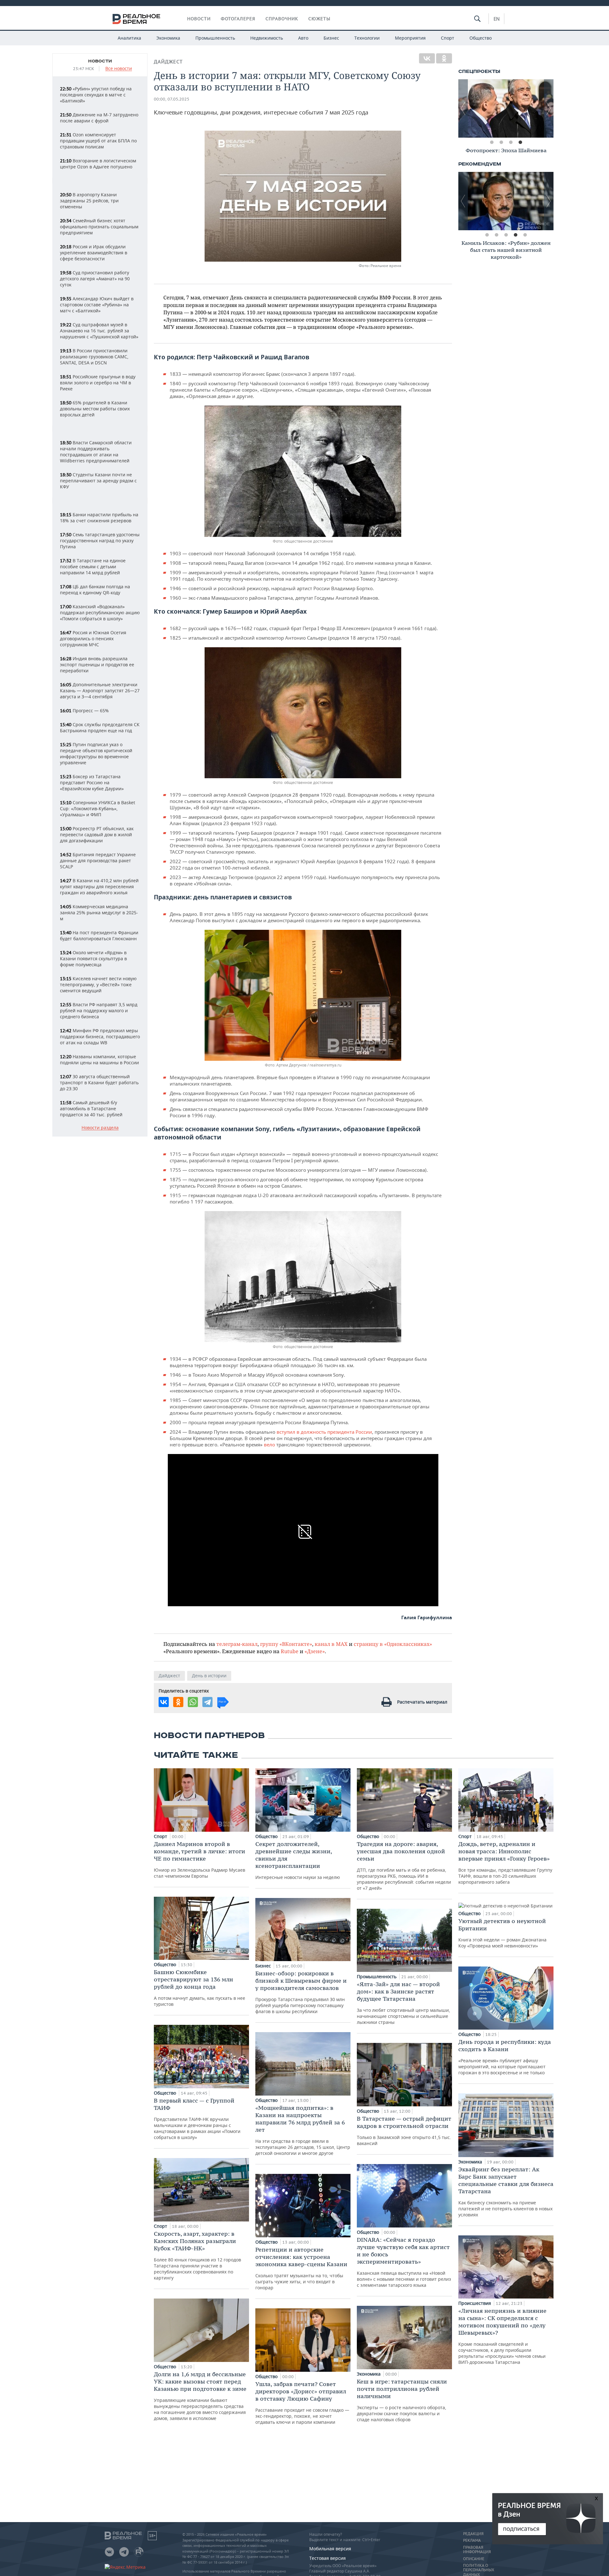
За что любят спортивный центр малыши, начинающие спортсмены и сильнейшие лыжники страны (403, 2003)
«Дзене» (315, 1651)
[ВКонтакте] (427, 58)
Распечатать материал (422, 1702)
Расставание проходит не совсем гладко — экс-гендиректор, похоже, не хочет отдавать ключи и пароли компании (302, 2403)
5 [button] (525, 235)
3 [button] (511, 142)
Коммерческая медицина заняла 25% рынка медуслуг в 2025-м (99, 913)
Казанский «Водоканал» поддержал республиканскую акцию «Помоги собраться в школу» (100, 613)
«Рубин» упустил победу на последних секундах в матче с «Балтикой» (96, 95)
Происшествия (475, 2303)
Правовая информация (477, 2550)
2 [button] (501, 142)
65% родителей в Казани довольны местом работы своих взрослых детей (95, 409)
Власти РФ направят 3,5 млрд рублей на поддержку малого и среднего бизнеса (99, 1011)
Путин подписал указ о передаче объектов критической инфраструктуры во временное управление (96, 753)
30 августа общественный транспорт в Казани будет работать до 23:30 (99, 1083)
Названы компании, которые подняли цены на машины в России (99, 1060)
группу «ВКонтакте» (286, 1644)
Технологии (367, 38)
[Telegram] (207, 1702)
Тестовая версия (327, 2558)
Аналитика (129, 38)
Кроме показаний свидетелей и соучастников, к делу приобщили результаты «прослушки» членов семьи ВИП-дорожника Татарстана (502, 2336)
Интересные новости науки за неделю (298, 1860)
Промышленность (215, 38)
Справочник (282, 19)
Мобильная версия (330, 2549)
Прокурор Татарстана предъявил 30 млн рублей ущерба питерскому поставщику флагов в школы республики (301, 1992)
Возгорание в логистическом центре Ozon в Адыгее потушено (98, 164)
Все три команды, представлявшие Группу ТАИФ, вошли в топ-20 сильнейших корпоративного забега (505, 1863)
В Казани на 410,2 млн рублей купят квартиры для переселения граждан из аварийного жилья (99, 887)
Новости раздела (100, 1128)
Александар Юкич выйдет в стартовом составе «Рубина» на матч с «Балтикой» (97, 305)
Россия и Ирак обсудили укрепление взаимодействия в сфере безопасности (94, 253)
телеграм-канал (237, 1644)
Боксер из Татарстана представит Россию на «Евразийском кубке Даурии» (92, 783)
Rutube (290, 1651)
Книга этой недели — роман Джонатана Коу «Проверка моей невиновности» (502, 1933)
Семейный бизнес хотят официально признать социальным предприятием (99, 227)
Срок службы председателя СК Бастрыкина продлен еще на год (100, 727)
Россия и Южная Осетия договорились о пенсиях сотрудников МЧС (93, 639)
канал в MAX (331, 1644)
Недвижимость (267, 38)
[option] (506, 108)
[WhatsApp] (193, 1702)
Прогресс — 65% (84, 711)
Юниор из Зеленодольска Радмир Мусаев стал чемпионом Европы (200, 1860)
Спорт (448, 38)
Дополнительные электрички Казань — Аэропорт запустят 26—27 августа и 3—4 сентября (100, 691)
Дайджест (168, 62)
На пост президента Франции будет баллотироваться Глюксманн (99, 936)
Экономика (168, 38)
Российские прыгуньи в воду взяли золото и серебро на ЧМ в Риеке (98, 383)
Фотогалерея (238, 19)
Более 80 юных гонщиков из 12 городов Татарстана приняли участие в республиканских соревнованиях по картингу (197, 2255)
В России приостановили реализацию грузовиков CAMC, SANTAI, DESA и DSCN (94, 357)
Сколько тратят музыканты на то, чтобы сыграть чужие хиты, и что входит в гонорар (301, 2268)
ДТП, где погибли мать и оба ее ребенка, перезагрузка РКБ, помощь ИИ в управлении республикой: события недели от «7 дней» (404, 1866)
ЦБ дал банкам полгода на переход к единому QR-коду (95, 590)
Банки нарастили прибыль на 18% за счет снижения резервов (99, 518)
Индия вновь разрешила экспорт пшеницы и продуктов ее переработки (97, 665)
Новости (199, 19)
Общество (481, 38)
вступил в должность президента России (324, 1432)
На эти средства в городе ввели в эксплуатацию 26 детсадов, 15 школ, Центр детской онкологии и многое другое (303, 2130)
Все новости (119, 69)
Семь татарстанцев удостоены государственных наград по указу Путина (100, 541)
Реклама (472, 2540)
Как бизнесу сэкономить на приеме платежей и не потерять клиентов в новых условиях (506, 2192)
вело (270, 1445)
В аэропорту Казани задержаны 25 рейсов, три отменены (89, 201)
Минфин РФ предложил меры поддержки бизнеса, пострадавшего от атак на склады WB (100, 1037)
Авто (303, 38)
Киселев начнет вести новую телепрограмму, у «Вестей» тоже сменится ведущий (98, 985)
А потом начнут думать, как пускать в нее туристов (200, 1988)
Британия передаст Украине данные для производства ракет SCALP (98, 861)
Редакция (473, 2534)
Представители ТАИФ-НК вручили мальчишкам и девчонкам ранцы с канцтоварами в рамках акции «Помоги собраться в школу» (197, 2119)
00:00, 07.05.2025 (172, 99)
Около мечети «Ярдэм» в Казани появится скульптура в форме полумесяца (93, 959)
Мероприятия (410, 38)
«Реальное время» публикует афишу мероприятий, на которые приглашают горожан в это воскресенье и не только (505, 2057)
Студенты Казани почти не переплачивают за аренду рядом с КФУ (98, 481)
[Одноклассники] (444, 58)
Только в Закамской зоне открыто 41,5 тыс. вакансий (404, 2131)
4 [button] (520, 142)
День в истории (209, 1676)
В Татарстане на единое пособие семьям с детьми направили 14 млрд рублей (93, 567)
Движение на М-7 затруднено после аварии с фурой (99, 118)
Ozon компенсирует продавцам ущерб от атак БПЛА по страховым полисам (98, 141)
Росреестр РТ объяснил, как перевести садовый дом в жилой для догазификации (97, 835)
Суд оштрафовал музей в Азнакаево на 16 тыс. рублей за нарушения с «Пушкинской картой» (99, 331)
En (497, 19)
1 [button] (492, 142)
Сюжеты (319, 19)
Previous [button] (463, 108)
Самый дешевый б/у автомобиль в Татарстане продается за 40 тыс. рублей (91, 1109)
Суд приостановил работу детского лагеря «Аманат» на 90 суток (95, 279)
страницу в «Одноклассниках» (393, 1644)
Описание (474, 2559)
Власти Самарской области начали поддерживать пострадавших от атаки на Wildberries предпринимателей (96, 452)
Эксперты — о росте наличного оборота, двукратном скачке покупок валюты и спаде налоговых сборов (402, 2400)
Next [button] (549, 108)
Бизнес (331, 38)
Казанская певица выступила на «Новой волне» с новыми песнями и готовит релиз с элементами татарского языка (404, 2262)
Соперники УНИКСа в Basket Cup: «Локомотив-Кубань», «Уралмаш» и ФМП (98, 809)
